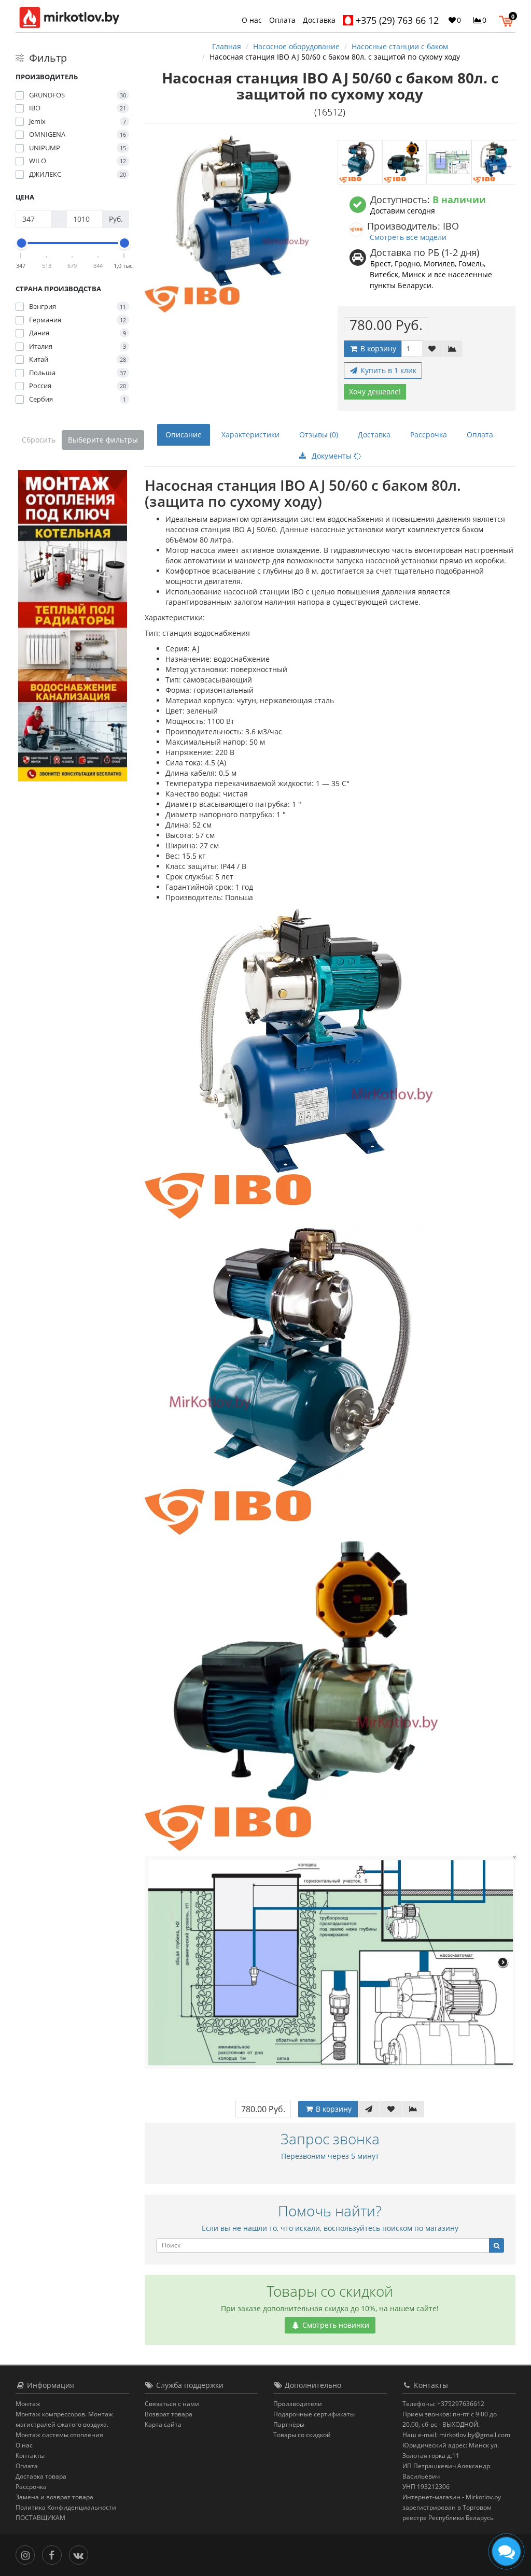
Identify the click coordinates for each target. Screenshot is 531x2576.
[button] (508, 20)
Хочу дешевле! (375, 392)
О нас (252, 20)
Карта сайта (163, 2424)
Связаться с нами (172, 2404)
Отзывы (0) (319, 435)
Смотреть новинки (335, 2325)
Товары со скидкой (302, 2435)
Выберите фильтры (103, 440)
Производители (298, 2404)
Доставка (319, 20)
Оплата (282, 20)
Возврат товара (169, 2414)
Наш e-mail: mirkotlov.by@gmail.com (456, 2435)
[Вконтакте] (81, 2554)
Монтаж (28, 2404)
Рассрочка (429, 435)
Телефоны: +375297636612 (443, 2404)
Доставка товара (41, 2476)
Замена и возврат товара (54, 2497)
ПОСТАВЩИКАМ (40, 2518)
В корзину (377, 348)
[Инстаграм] (28, 2554)
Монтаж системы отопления (59, 2435)
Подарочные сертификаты (314, 2414)
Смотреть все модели (408, 237)
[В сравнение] (452, 349)
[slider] (21, 243)
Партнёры (289, 2424)
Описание (184, 435)
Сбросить (39, 440)
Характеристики (250, 435)
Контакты (30, 2456)
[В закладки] (432, 349)
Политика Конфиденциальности (66, 2507)
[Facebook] (54, 2554)
